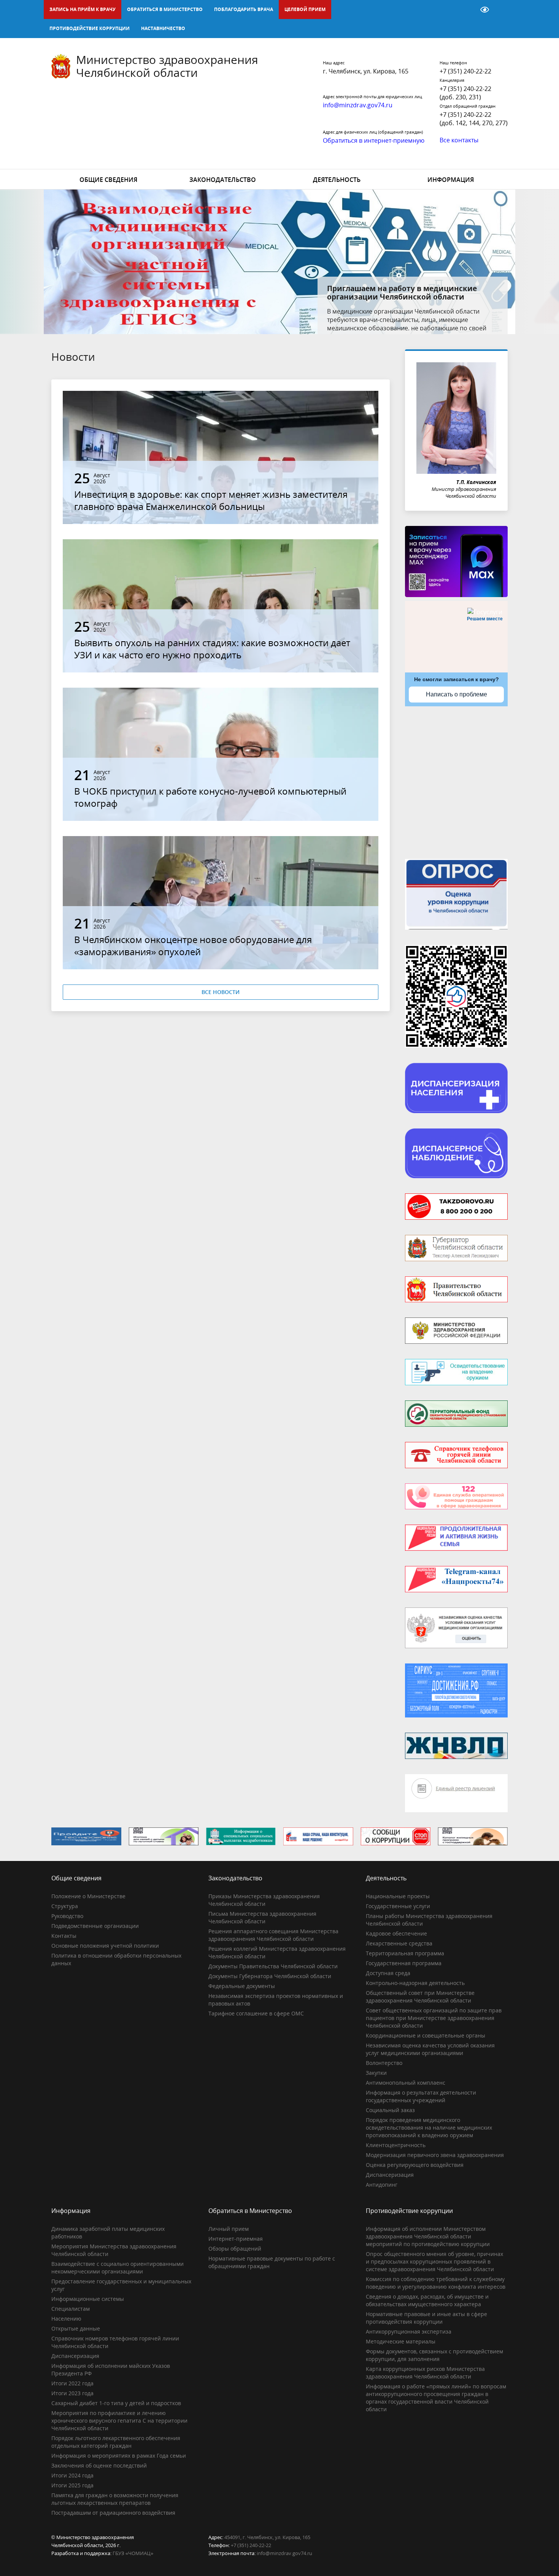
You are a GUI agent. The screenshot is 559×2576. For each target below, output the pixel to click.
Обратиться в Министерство (165, 9)
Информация (451, 180)
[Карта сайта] (465, 10)
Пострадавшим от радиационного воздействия (113, 2513)
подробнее (447, 320)
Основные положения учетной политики (105, 1946)
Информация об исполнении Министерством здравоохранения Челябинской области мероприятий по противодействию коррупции (428, 2236)
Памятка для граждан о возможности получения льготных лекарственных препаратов (115, 2499)
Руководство (67, 1916)
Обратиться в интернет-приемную (374, 140)
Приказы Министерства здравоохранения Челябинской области (264, 1900)
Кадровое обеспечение (396, 1933)
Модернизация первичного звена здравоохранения (435, 2155)
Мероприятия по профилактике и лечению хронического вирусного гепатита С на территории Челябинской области (119, 2421)
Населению (66, 2319)
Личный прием (229, 2229)
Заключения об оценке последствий (99, 2465)
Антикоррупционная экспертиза (409, 2331)
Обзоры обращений (235, 2249)
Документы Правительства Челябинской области (273, 1966)
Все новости (221, 992)
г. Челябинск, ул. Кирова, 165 (366, 71)
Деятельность (337, 180)
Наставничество (163, 28)
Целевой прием (305, 9)
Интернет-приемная (236, 2239)
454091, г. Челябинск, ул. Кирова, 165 (267, 2537)
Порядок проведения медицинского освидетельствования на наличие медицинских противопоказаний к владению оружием (429, 2128)
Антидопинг (382, 2185)
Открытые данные (76, 2328)
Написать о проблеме (457, 694)
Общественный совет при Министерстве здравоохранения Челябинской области (420, 1997)
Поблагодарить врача (244, 9)
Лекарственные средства (399, 1943)
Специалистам (71, 2309)
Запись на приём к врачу (83, 9)
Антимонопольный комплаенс (406, 2083)
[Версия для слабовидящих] (485, 10)
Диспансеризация (390, 2175)
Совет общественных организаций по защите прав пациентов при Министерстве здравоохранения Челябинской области (434, 2018)
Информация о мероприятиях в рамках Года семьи (119, 2456)
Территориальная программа (405, 1953)
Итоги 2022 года (72, 2383)
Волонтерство (384, 2063)
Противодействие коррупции (90, 28)
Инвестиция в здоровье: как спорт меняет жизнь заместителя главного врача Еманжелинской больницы (211, 500)
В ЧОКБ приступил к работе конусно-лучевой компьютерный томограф (210, 797)
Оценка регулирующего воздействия (415, 2165)
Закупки (376, 2073)
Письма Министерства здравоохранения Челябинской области (262, 1917)
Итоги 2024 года (72, 2475)
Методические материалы (401, 2341)
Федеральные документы (242, 1986)
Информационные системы (88, 2299)
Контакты (64, 1936)
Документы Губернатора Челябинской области (270, 1976)
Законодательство (223, 180)
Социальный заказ (390, 2110)
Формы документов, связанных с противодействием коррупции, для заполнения (434, 2355)
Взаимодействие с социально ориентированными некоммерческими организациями (118, 2268)
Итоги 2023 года (72, 2393)
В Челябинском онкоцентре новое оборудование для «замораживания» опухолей (193, 945)
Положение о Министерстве (88, 1896)
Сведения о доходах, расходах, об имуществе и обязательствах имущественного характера (427, 2300)
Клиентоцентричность (396, 2145)
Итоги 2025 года (72, 2485)
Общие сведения (108, 180)
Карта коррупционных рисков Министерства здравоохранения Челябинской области (425, 2373)
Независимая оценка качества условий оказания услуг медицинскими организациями (430, 2049)
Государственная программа (404, 1963)
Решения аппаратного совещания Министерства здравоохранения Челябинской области (273, 1935)
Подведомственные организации (95, 1926)
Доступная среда (388, 1973)
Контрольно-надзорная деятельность (415, 1983)
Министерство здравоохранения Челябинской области (167, 66)
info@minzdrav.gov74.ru (284, 2553)
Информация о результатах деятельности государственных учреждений (421, 2096)
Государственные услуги (398, 1906)
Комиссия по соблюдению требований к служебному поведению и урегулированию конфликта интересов (436, 2283)
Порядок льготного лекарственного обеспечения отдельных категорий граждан (116, 2442)
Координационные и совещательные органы (426, 2035)
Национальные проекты (398, 1896)
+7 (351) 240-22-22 (465, 71)
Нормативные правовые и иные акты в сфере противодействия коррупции (426, 2318)
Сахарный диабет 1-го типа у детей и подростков (116, 2403)
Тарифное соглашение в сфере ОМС (256, 2013)
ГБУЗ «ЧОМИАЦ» (133, 2553)
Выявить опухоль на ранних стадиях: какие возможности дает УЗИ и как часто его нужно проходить (212, 649)
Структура (65, 1906)
